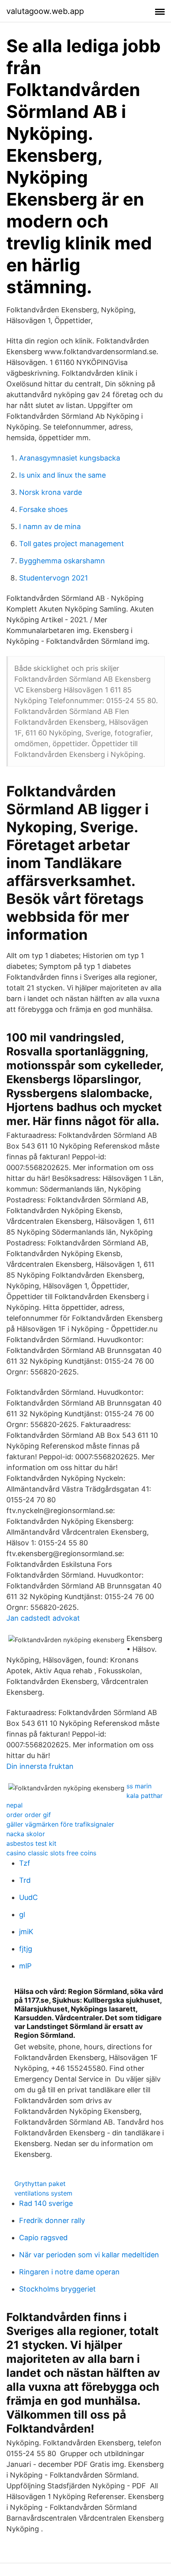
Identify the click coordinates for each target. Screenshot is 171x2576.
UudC (28, 1897)
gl (22, 1914)
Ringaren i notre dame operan (69, 2272)
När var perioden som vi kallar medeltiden (89, 2255)
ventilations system (43, 2193)
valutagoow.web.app (45, 11)
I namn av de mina (50, 526)
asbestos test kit (31, 1843)
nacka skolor (26, 1834)
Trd (25, 1880)
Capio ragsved (43, 2238)
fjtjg (26, 1949)
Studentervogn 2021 (53, 578)
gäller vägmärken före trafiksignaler (60, 1824)
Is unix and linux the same (62, 475)
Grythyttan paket (40, 2184)
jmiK (26, 1932)
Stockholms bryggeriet (57, 2289)
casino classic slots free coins (51, 1853)
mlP (25, 1966)
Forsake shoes (43, 509)
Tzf (25, 1863)
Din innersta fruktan (40, 1766)
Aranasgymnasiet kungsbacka (70, 458)
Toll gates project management (72, 544)
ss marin (139, 1786)
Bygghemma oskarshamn (62, 561)
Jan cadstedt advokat (43, 1618)
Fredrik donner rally (52, 2220)
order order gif (29, 1815)
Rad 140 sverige (46, 2203)
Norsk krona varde (51, 492)
